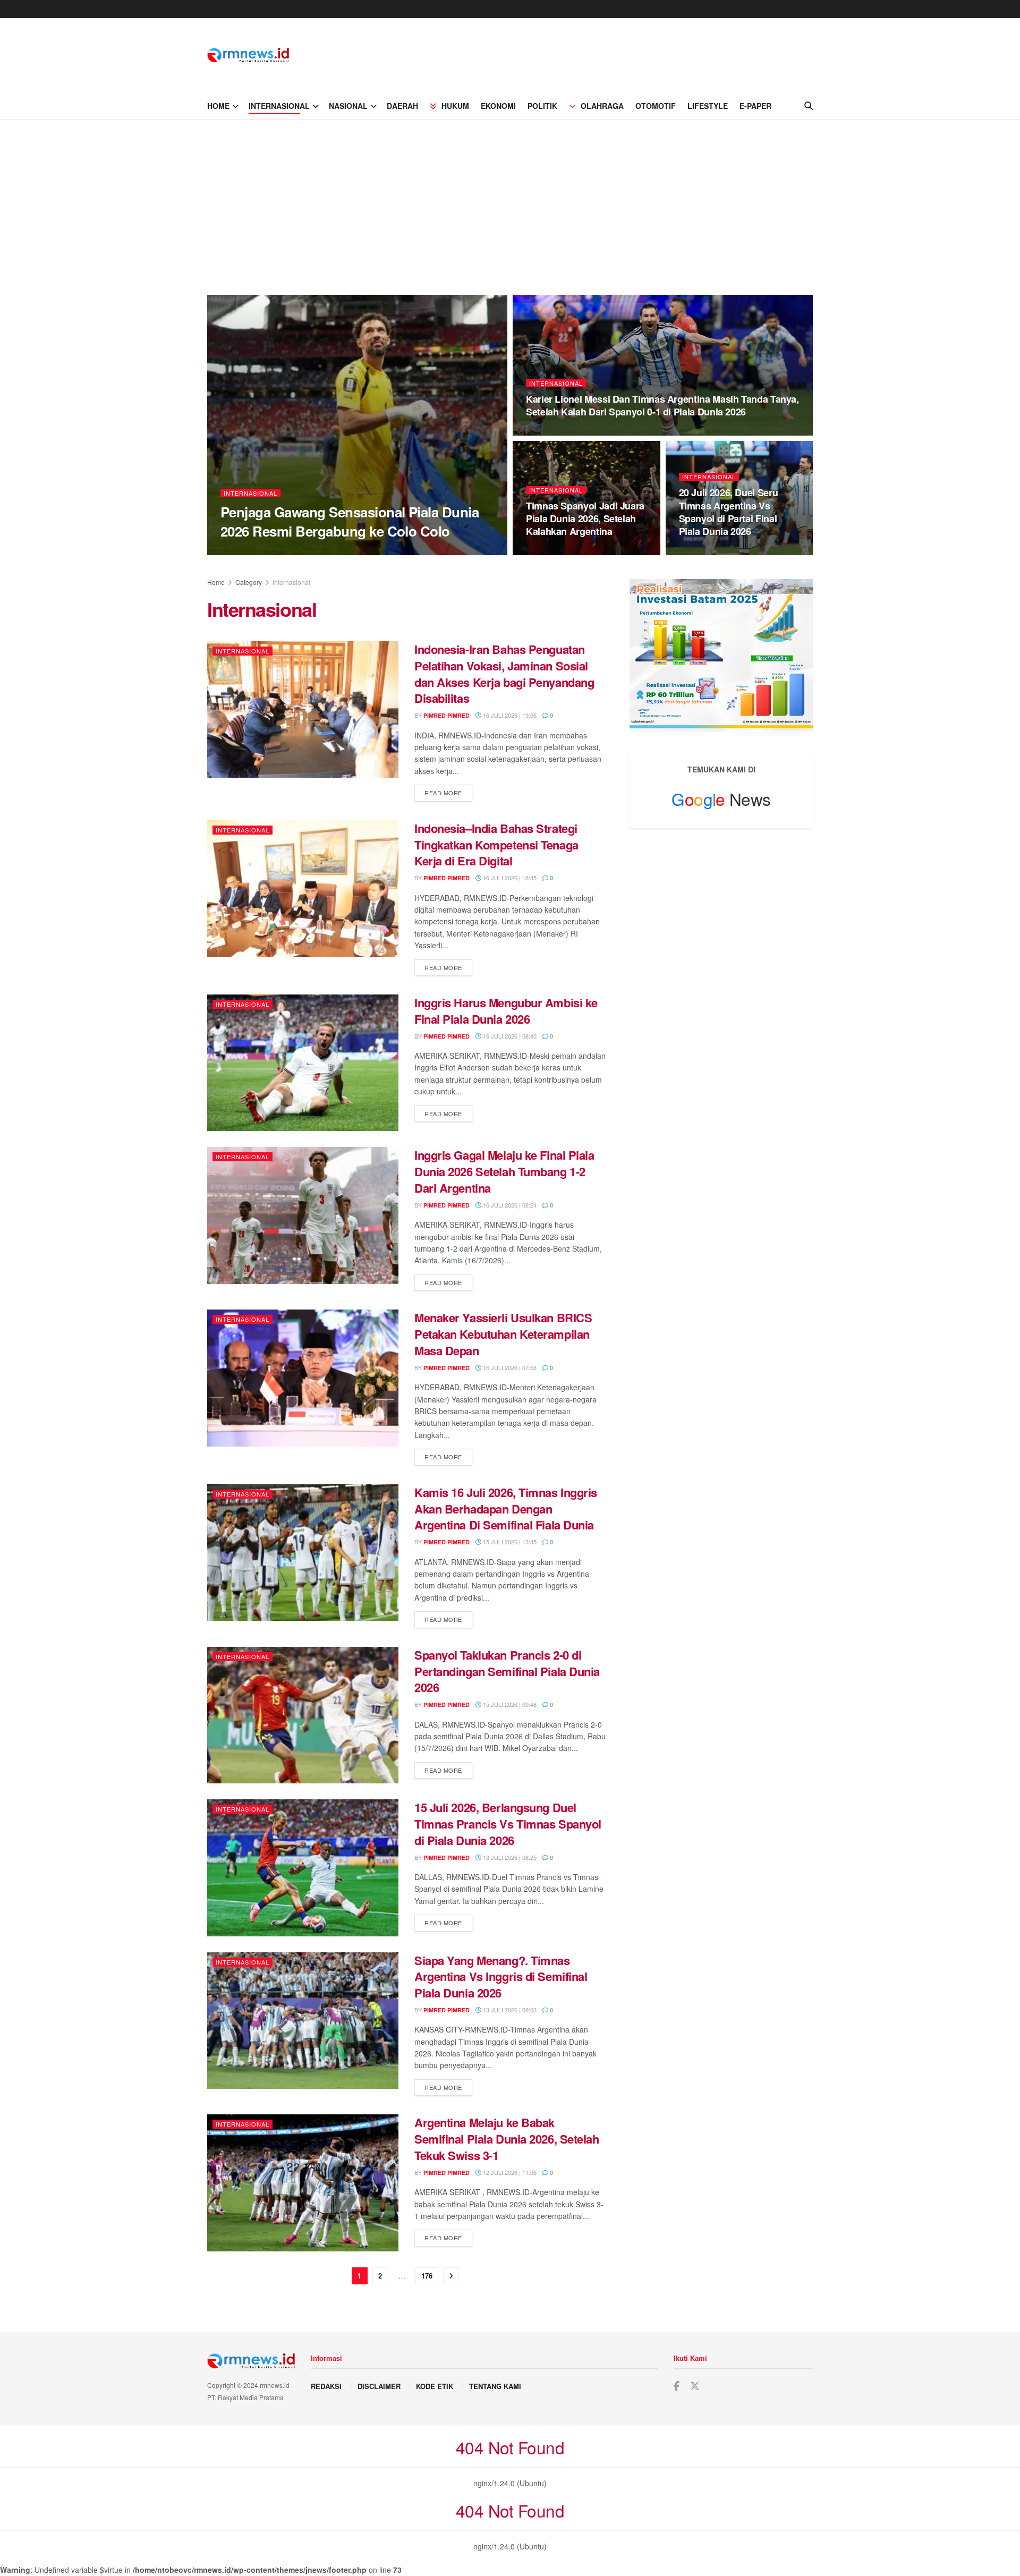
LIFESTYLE (708, 106)
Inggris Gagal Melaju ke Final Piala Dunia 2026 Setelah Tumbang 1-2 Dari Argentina (504, 1171)
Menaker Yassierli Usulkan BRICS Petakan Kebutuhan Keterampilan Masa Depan (503, 1334)
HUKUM (455, 106)
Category (249, 582)
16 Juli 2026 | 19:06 (509, 715)
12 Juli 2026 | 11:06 (509, 2172)
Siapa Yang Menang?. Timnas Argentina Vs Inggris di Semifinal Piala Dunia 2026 (501, 1977)
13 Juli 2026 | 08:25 (509, 1857)
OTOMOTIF (656, 106)
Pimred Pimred (253, 552)
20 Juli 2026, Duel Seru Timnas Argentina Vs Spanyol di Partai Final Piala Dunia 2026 (729, 512)
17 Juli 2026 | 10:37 (712, 552)
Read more (448, 792)
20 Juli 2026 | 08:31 (559, 432)
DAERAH (402, 106)
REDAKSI (326, 2386)
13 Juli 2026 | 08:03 (509, 2010)
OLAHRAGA (602, 106)
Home (216, 582)
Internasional (250, 493)
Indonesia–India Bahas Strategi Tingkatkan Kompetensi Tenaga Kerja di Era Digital (496, 845)
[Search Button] (809, 106)
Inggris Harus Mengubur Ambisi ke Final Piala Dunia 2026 (506, 1011)
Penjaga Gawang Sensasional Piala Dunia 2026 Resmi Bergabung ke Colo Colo (350, 521)
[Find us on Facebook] (677, 2386)
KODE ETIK (435, 2386)
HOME (218, 106)
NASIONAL (348, 106)
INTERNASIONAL (279, 106)
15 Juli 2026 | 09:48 (509, 1704)
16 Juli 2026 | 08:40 (509, 1036)
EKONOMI (498, 106)
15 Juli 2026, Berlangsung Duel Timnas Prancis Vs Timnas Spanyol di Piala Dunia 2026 (508, 1824)
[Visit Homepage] (248, 55)
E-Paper (755, 106)
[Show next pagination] (451, 2276)
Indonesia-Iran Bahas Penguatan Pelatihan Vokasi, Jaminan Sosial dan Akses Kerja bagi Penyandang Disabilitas (504, 674)
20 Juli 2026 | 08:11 (559, 552)
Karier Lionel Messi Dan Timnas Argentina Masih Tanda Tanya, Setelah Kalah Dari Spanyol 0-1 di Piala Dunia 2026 (662, 405)
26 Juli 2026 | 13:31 (315, 551)
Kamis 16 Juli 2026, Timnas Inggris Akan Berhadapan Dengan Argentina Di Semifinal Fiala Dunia (506, 1509)
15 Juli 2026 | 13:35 (509, 1542)
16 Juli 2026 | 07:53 (509, 1367)
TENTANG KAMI (495, 2386)
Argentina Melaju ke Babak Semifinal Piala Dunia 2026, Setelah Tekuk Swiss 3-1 (507, 2139)
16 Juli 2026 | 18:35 (509, 878)
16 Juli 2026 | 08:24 (509, 1205)
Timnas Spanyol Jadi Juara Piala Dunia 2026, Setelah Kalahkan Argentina (585, 519)
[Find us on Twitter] (695, 2386)
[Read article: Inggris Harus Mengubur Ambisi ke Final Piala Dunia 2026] (303, 1063)
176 (427, 2276)
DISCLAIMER (379, 2386)
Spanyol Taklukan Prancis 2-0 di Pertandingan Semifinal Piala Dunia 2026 (507, 1671)
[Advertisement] (510, 199)
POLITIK (542, 106)
